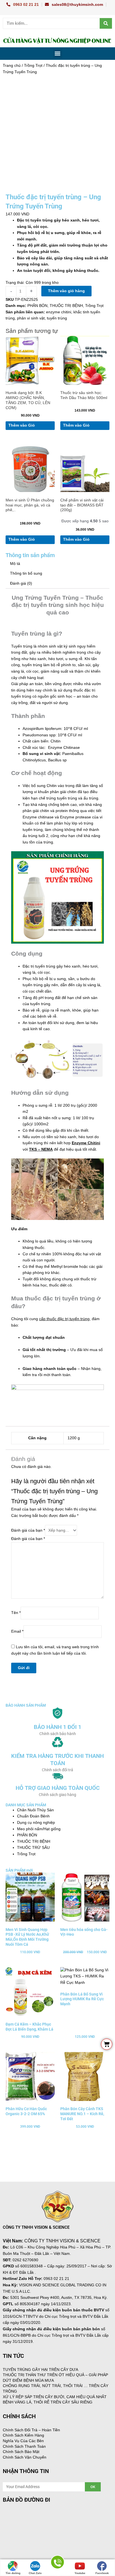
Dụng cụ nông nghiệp (36, 1823)
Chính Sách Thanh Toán (24, 2446)
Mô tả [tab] (15, 564)
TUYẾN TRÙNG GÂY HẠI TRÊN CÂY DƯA (40, 2370)
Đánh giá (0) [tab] (21, 583)
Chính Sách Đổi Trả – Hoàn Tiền (31, 2430)
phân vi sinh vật (31, 318)
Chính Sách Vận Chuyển (25, 2457)
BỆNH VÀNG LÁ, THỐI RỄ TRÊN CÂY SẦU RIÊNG (48, 2402)
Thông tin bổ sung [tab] (26, 573)
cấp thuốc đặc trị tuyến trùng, (65, 1319)
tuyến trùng (57, 318)
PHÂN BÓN (37, 306)
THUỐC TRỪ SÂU (33, 1848)
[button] (58, 54)
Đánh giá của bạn (28, 1530)
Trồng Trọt (33, 66)
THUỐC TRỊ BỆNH (66, 306)
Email (17, 1631)
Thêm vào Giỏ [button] (22, 425)
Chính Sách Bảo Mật (21, 2452)
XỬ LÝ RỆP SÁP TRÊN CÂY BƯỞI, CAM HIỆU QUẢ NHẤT (55, 2397)
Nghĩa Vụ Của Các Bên (23, 2441)
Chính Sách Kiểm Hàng (23, 2435)
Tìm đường (13, 2573)
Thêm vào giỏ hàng (66, 291)
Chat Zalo (35, 2573)
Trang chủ (12, 66)
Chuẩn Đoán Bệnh (33, 1816)
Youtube (80, 2573)
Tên (16, 1613)
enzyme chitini (59, 312)
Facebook (102, 2573)
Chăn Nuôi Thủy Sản (35, 1810)
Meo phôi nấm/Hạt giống (39, 1829)
